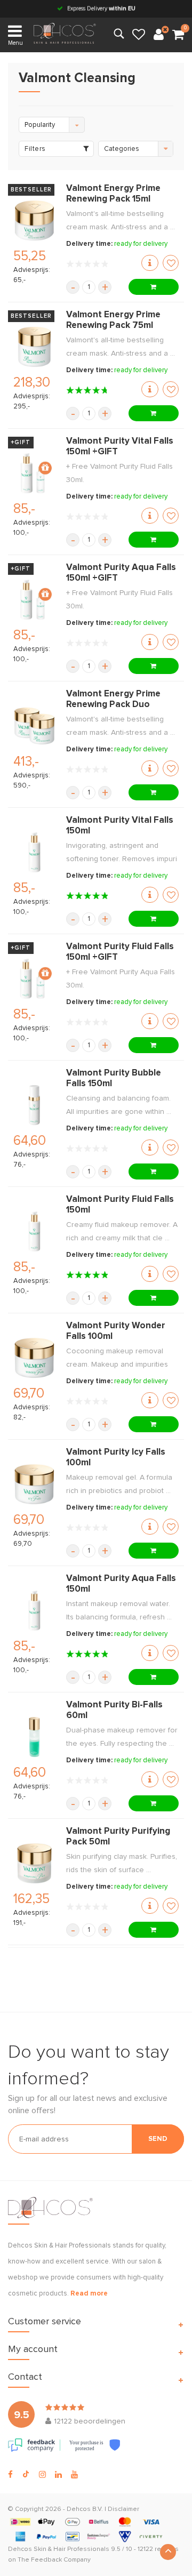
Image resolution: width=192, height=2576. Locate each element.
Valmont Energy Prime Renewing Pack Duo (113, 699)
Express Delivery (101, 8)
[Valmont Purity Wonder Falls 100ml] (34, 1358)
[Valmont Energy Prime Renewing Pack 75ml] (34, 347)
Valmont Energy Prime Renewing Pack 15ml (113, 194)
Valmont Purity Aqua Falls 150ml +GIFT (121, 573)
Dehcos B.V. (85, 2509)
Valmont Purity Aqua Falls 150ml (121, 1584)
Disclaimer (123, 2509)
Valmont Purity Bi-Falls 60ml (114, 1710)
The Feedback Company (54, 2560)
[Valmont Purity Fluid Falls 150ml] (34, 1231)
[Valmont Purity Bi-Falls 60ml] (34, 1737)
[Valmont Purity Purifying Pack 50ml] (34, 1863)
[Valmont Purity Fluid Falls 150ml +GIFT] (34, 979)
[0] (178, 35)
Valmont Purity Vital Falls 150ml (120, 826)
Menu (15, 43)
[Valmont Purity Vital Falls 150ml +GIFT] (34, 473)
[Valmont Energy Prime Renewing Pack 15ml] (34, 220)
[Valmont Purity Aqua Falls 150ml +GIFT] (34, 600)
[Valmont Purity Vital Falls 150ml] (34, 852)
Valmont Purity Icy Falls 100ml (116, 1458)
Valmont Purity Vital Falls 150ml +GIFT (120, 447)
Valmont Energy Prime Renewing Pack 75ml (113, 320)
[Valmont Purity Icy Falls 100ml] (34, 1484)
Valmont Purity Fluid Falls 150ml (120, 1205)
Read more (89, 2294)
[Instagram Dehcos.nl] (42, 2475)
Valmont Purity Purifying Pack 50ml (118, 1837)
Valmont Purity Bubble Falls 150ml (114, 1078)
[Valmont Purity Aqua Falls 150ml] (34, 1611)
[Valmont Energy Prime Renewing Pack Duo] (34, 726)
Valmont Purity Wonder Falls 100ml (116, 1331)
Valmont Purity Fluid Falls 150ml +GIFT (120, 952)
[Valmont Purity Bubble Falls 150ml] (34, 1105)
